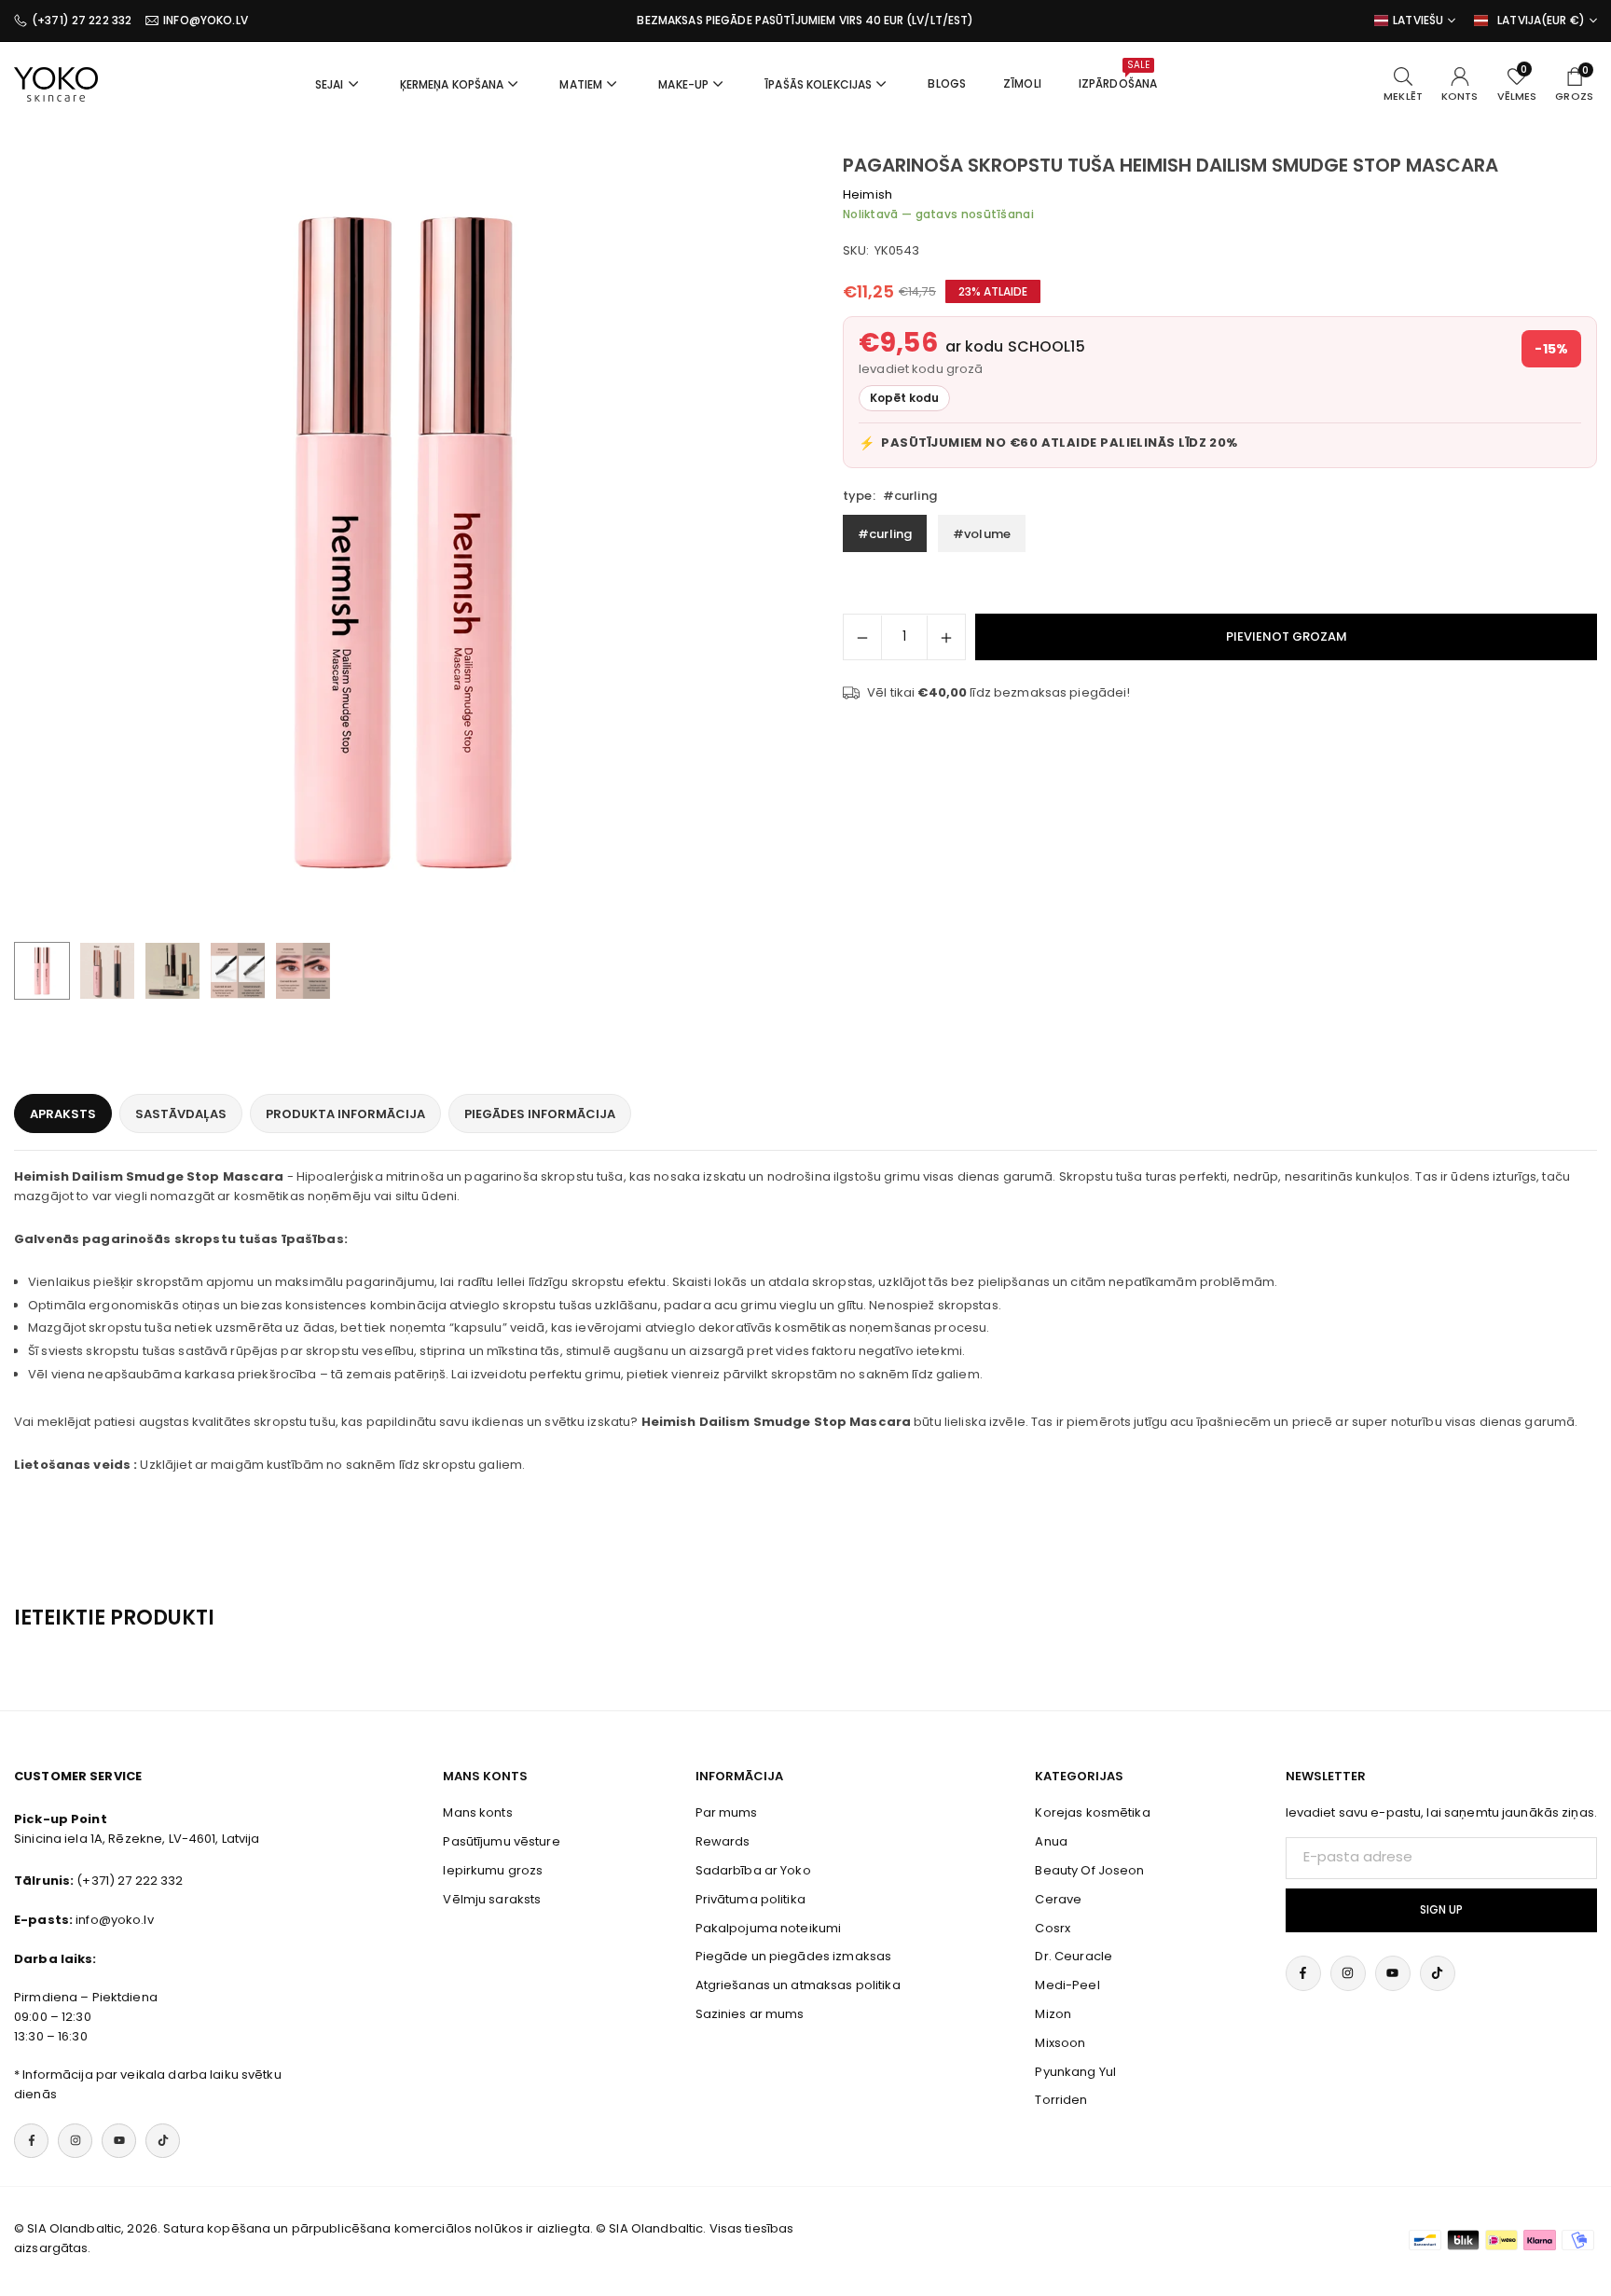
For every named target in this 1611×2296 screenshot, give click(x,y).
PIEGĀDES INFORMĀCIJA (540, 1114)
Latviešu (1418, 21)
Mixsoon (1060, 2043)
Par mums (727, 1812)
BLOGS (947, 83)
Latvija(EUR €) (1541, 21)
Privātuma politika (750, 1899)
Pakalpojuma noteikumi (769, 1928)
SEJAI (330, 84)
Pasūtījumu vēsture (501, 1841)
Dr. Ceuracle (1074, 1956)
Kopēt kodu (904, 398)
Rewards (723, 1841)
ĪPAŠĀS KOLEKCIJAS (818, 84)
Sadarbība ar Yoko (753, 1870)
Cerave (1058, 1899)
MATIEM (581, 84)
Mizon (1053, 2014)
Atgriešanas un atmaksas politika (798, 1985)
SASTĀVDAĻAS (181, 1114)
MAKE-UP (683, 84)
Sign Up (1441, 1910)
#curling (885, 534)
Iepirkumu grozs (493, 1870)
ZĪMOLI (1022, 83)
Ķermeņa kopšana (452, 84)
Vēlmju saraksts (492, 1899)
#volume (982, 534)
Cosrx (1053, 1928)
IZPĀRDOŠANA (1118, 75)
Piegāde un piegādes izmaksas (794, 1956)
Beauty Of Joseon (1089, 1870)
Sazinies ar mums (750, 2014)
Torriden (1061, 2100)
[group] (403, 543)
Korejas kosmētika (1092, 1812)
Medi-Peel (1067, 1985)
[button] (746, 544)
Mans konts (477, 1812)
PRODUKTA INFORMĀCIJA (345, 1114)
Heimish (867, 194)
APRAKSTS (63, 1114)
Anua (1051, 1841)
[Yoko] (56, 83)
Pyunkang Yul (1075, 2072)
